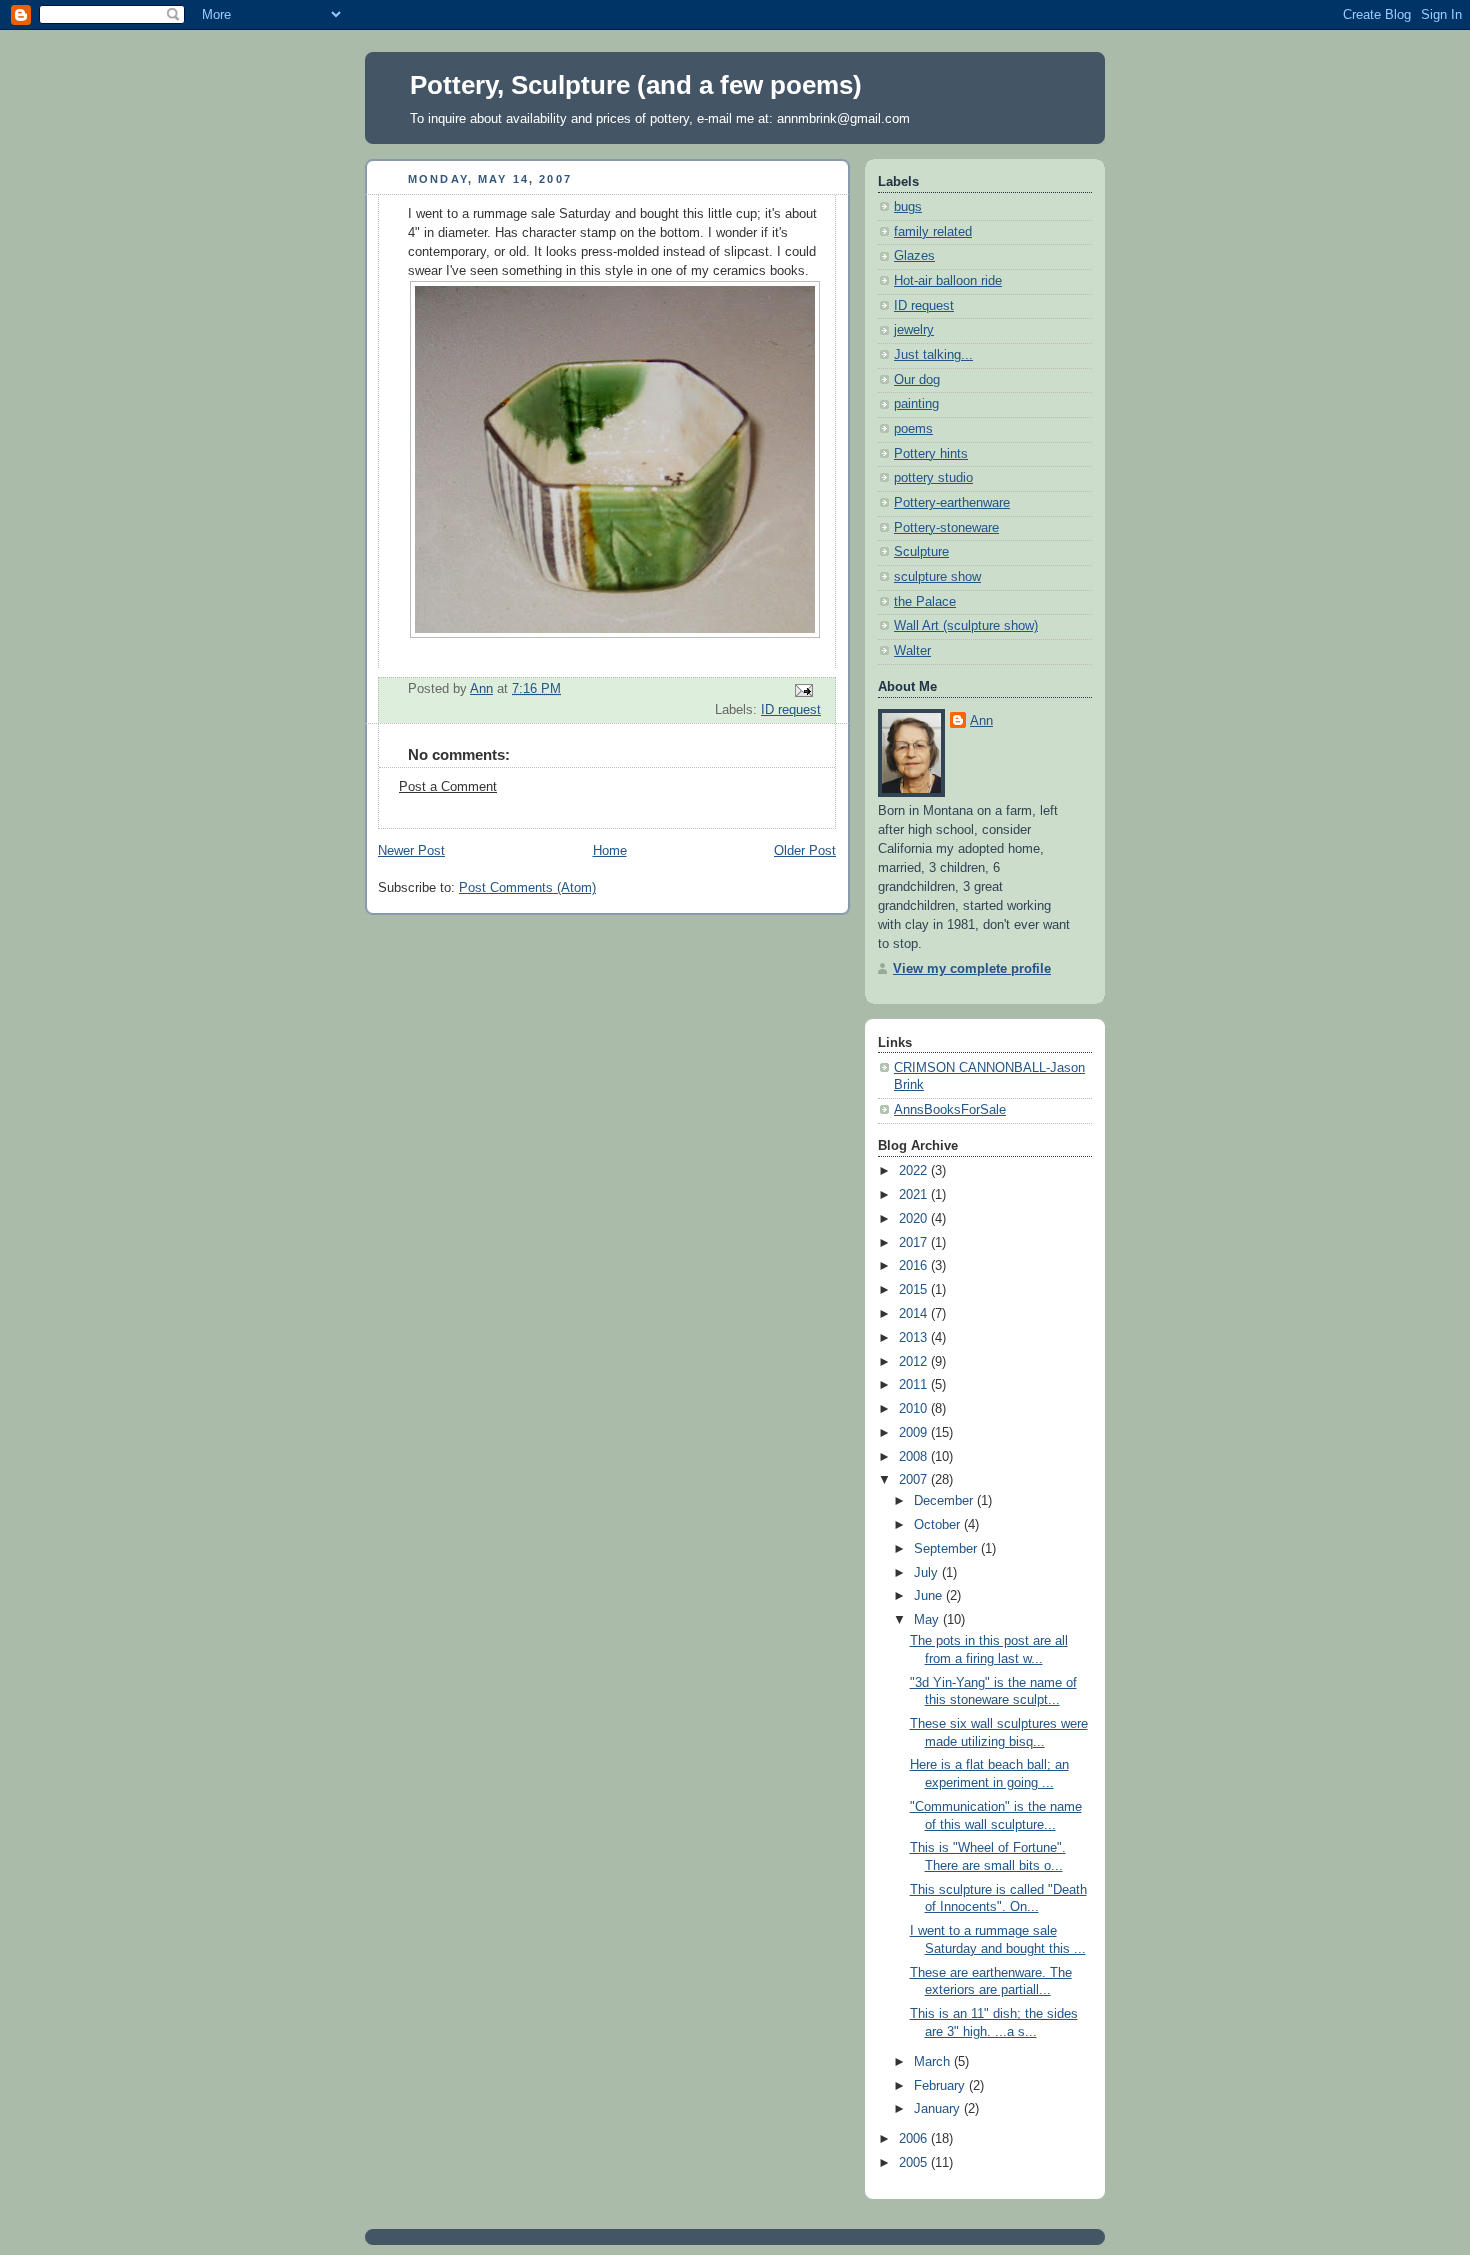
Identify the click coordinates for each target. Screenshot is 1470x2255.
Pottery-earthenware (952, 503)
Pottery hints (931, 454)
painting (916, 404)
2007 (915, 1480)
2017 (915, 1243)
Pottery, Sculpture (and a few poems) (636, 85)
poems (913, 429)
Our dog (917, 380)
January (939, 2109)
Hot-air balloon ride (948, 281)
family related (933, 232)
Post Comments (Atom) (527, 888)
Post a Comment (448, 787)
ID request (791, 710)
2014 (915, 1314)
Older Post (805, 851)
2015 (915, 1290)
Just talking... (933, 355)
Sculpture (921, 552)
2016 (915, 1266)
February (941, 2086)
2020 (915, 1219)
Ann (981, 721)
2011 (915, 1385)
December (945, 1501)
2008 (915, 1457)
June (930, 1596)
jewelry (914, 330)
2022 (915, 1171)
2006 (915, 2139)
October (939, 1525)
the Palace (925, 602)
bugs (908, 207)
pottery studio (933, 478)
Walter (912, 651)
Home (610, 851)
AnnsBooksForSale (950, 1110)
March (934, 2062)
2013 (915, 1338)
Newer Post (411, 851)
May (928, 1620)
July (928, 1573)
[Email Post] (803, 690)
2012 (915, 1362)
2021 (915, 1195)
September (947, 1549)
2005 (915, 2163)
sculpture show (937, 577)
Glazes (914, 256)
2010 (915, 1409)
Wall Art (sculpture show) (966, 626)
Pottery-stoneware (946, 528)
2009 (915, 1433)
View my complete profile (972, 969)
